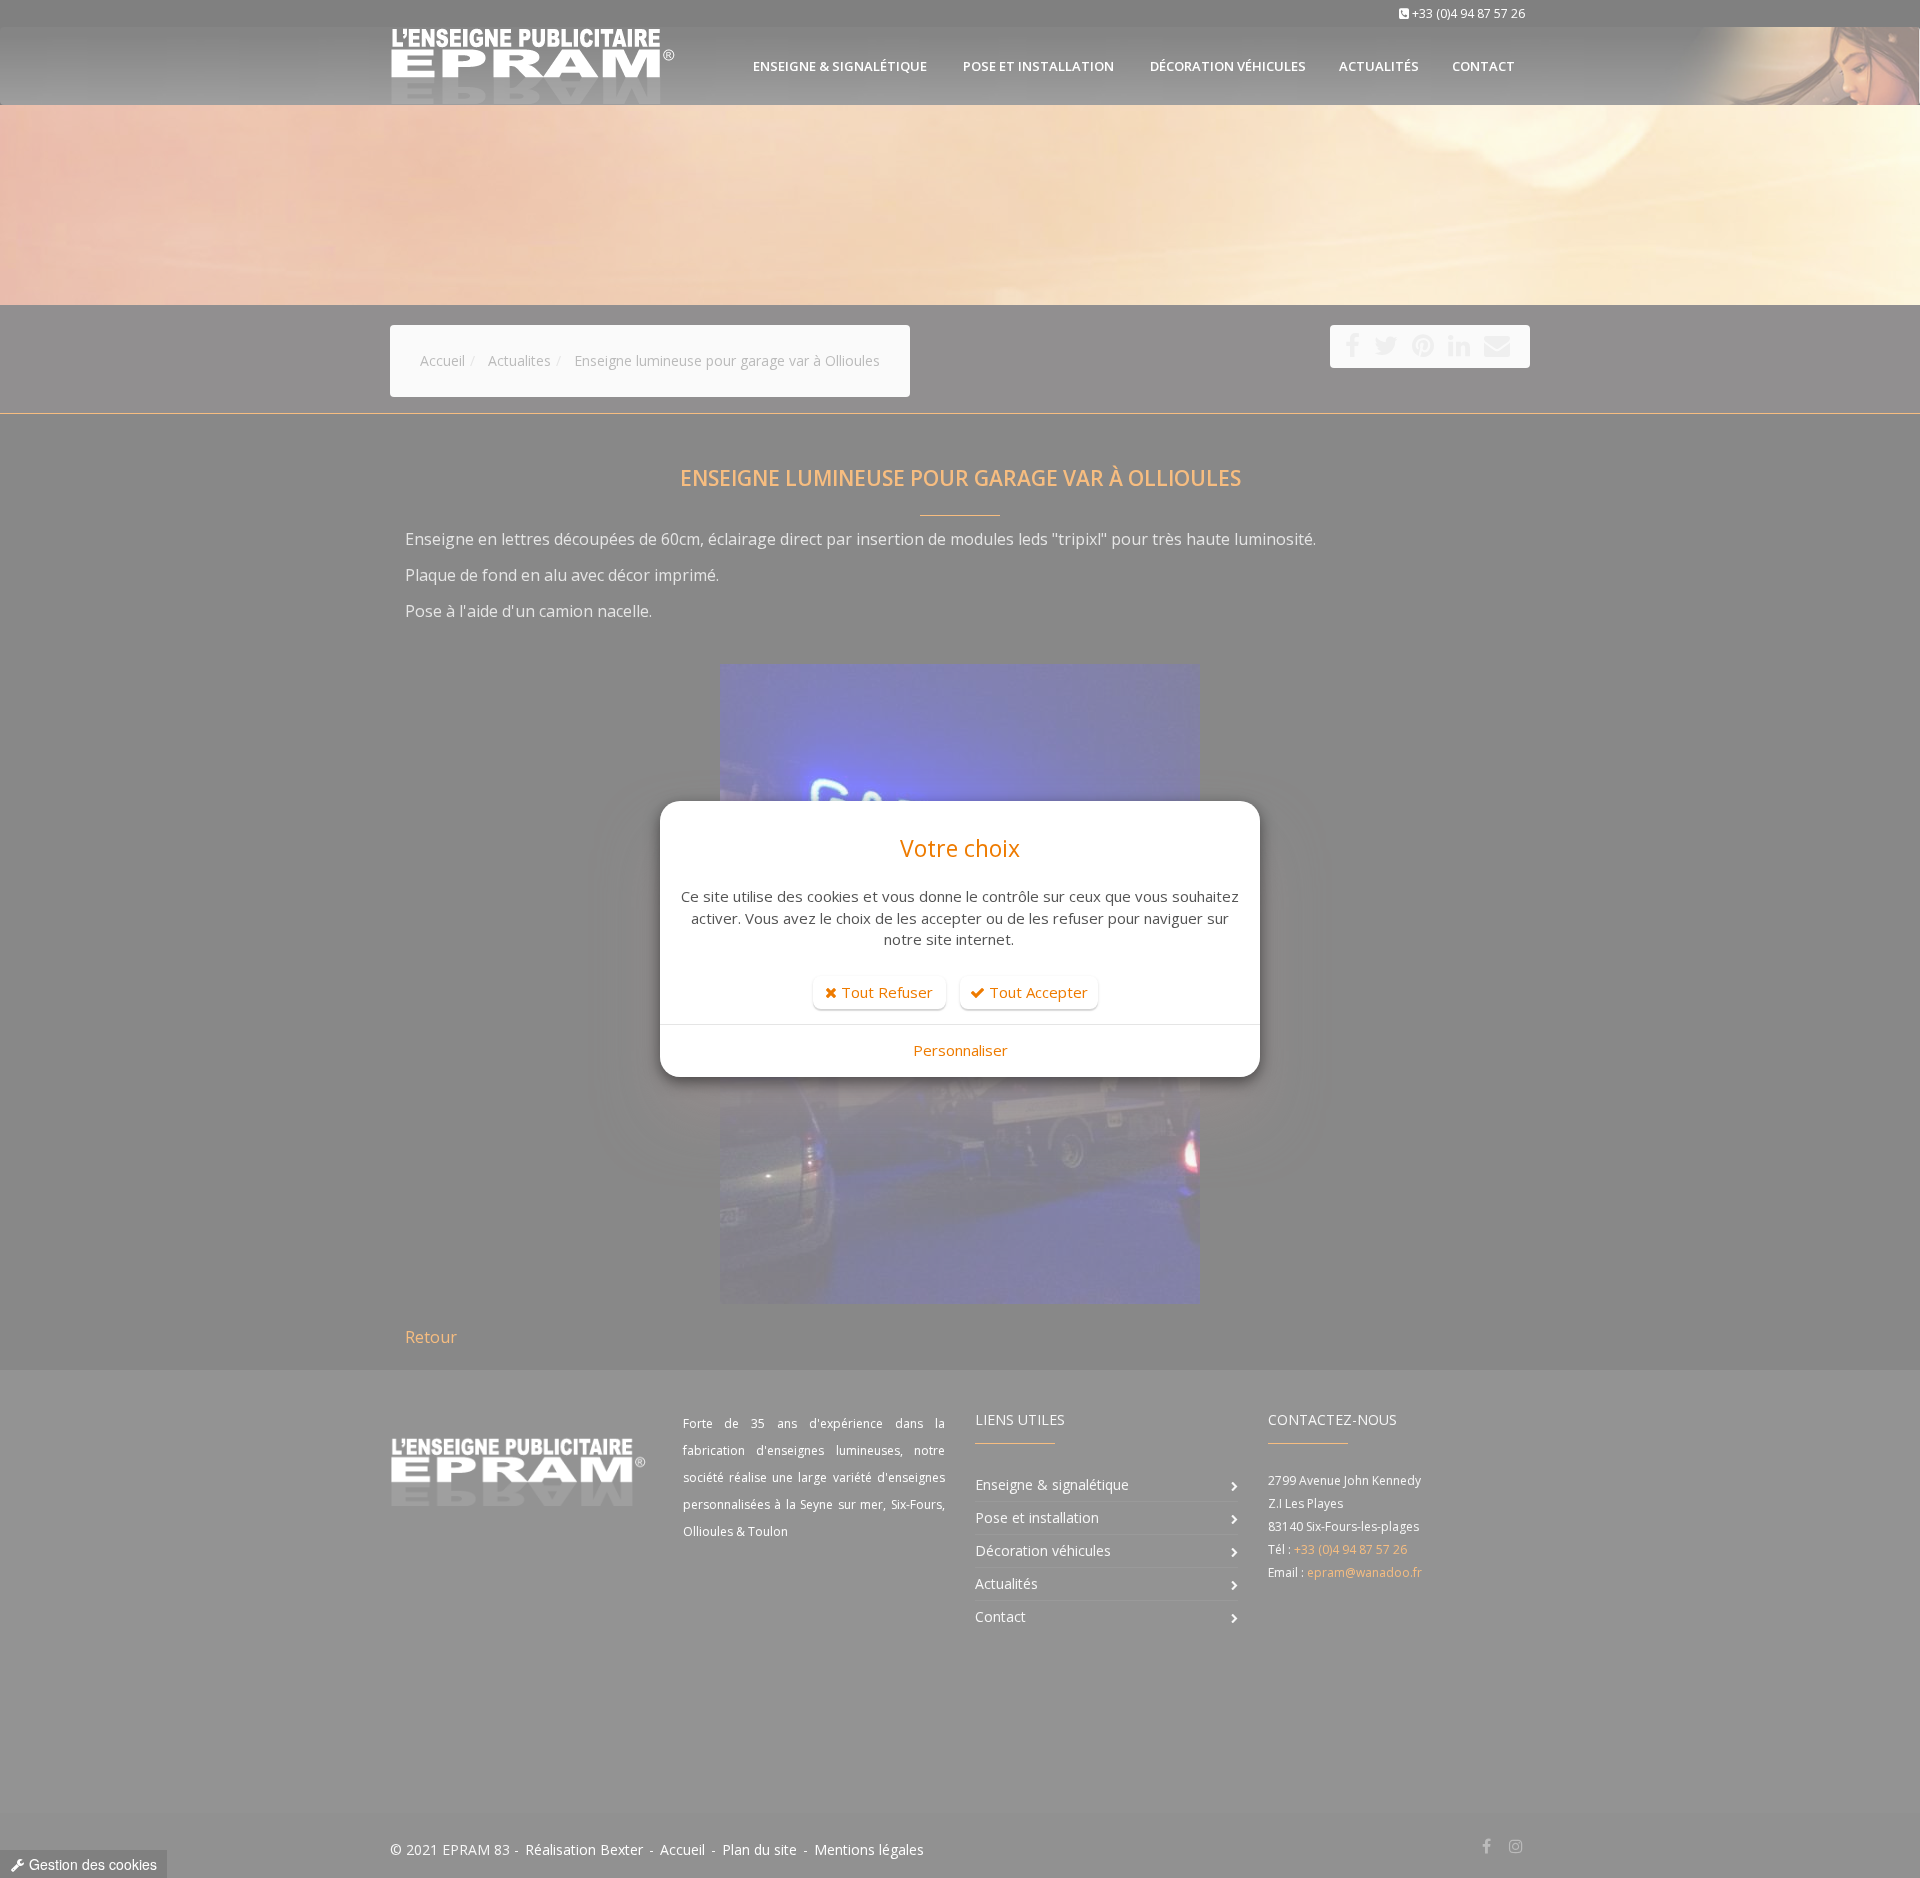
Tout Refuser (885, 992)
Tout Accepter (1036, 992)
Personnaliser (960, 1050)
